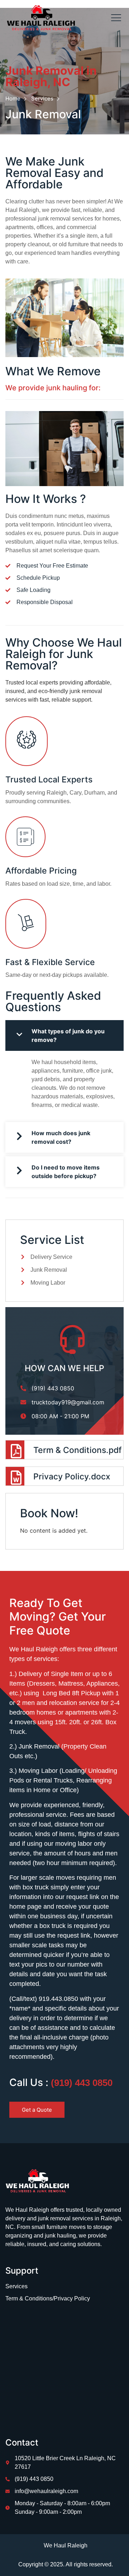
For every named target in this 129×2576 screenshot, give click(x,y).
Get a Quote (37, 2110)
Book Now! (49, 1513)
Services (42, 99)
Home (13, 99)
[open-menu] (114, 18)
